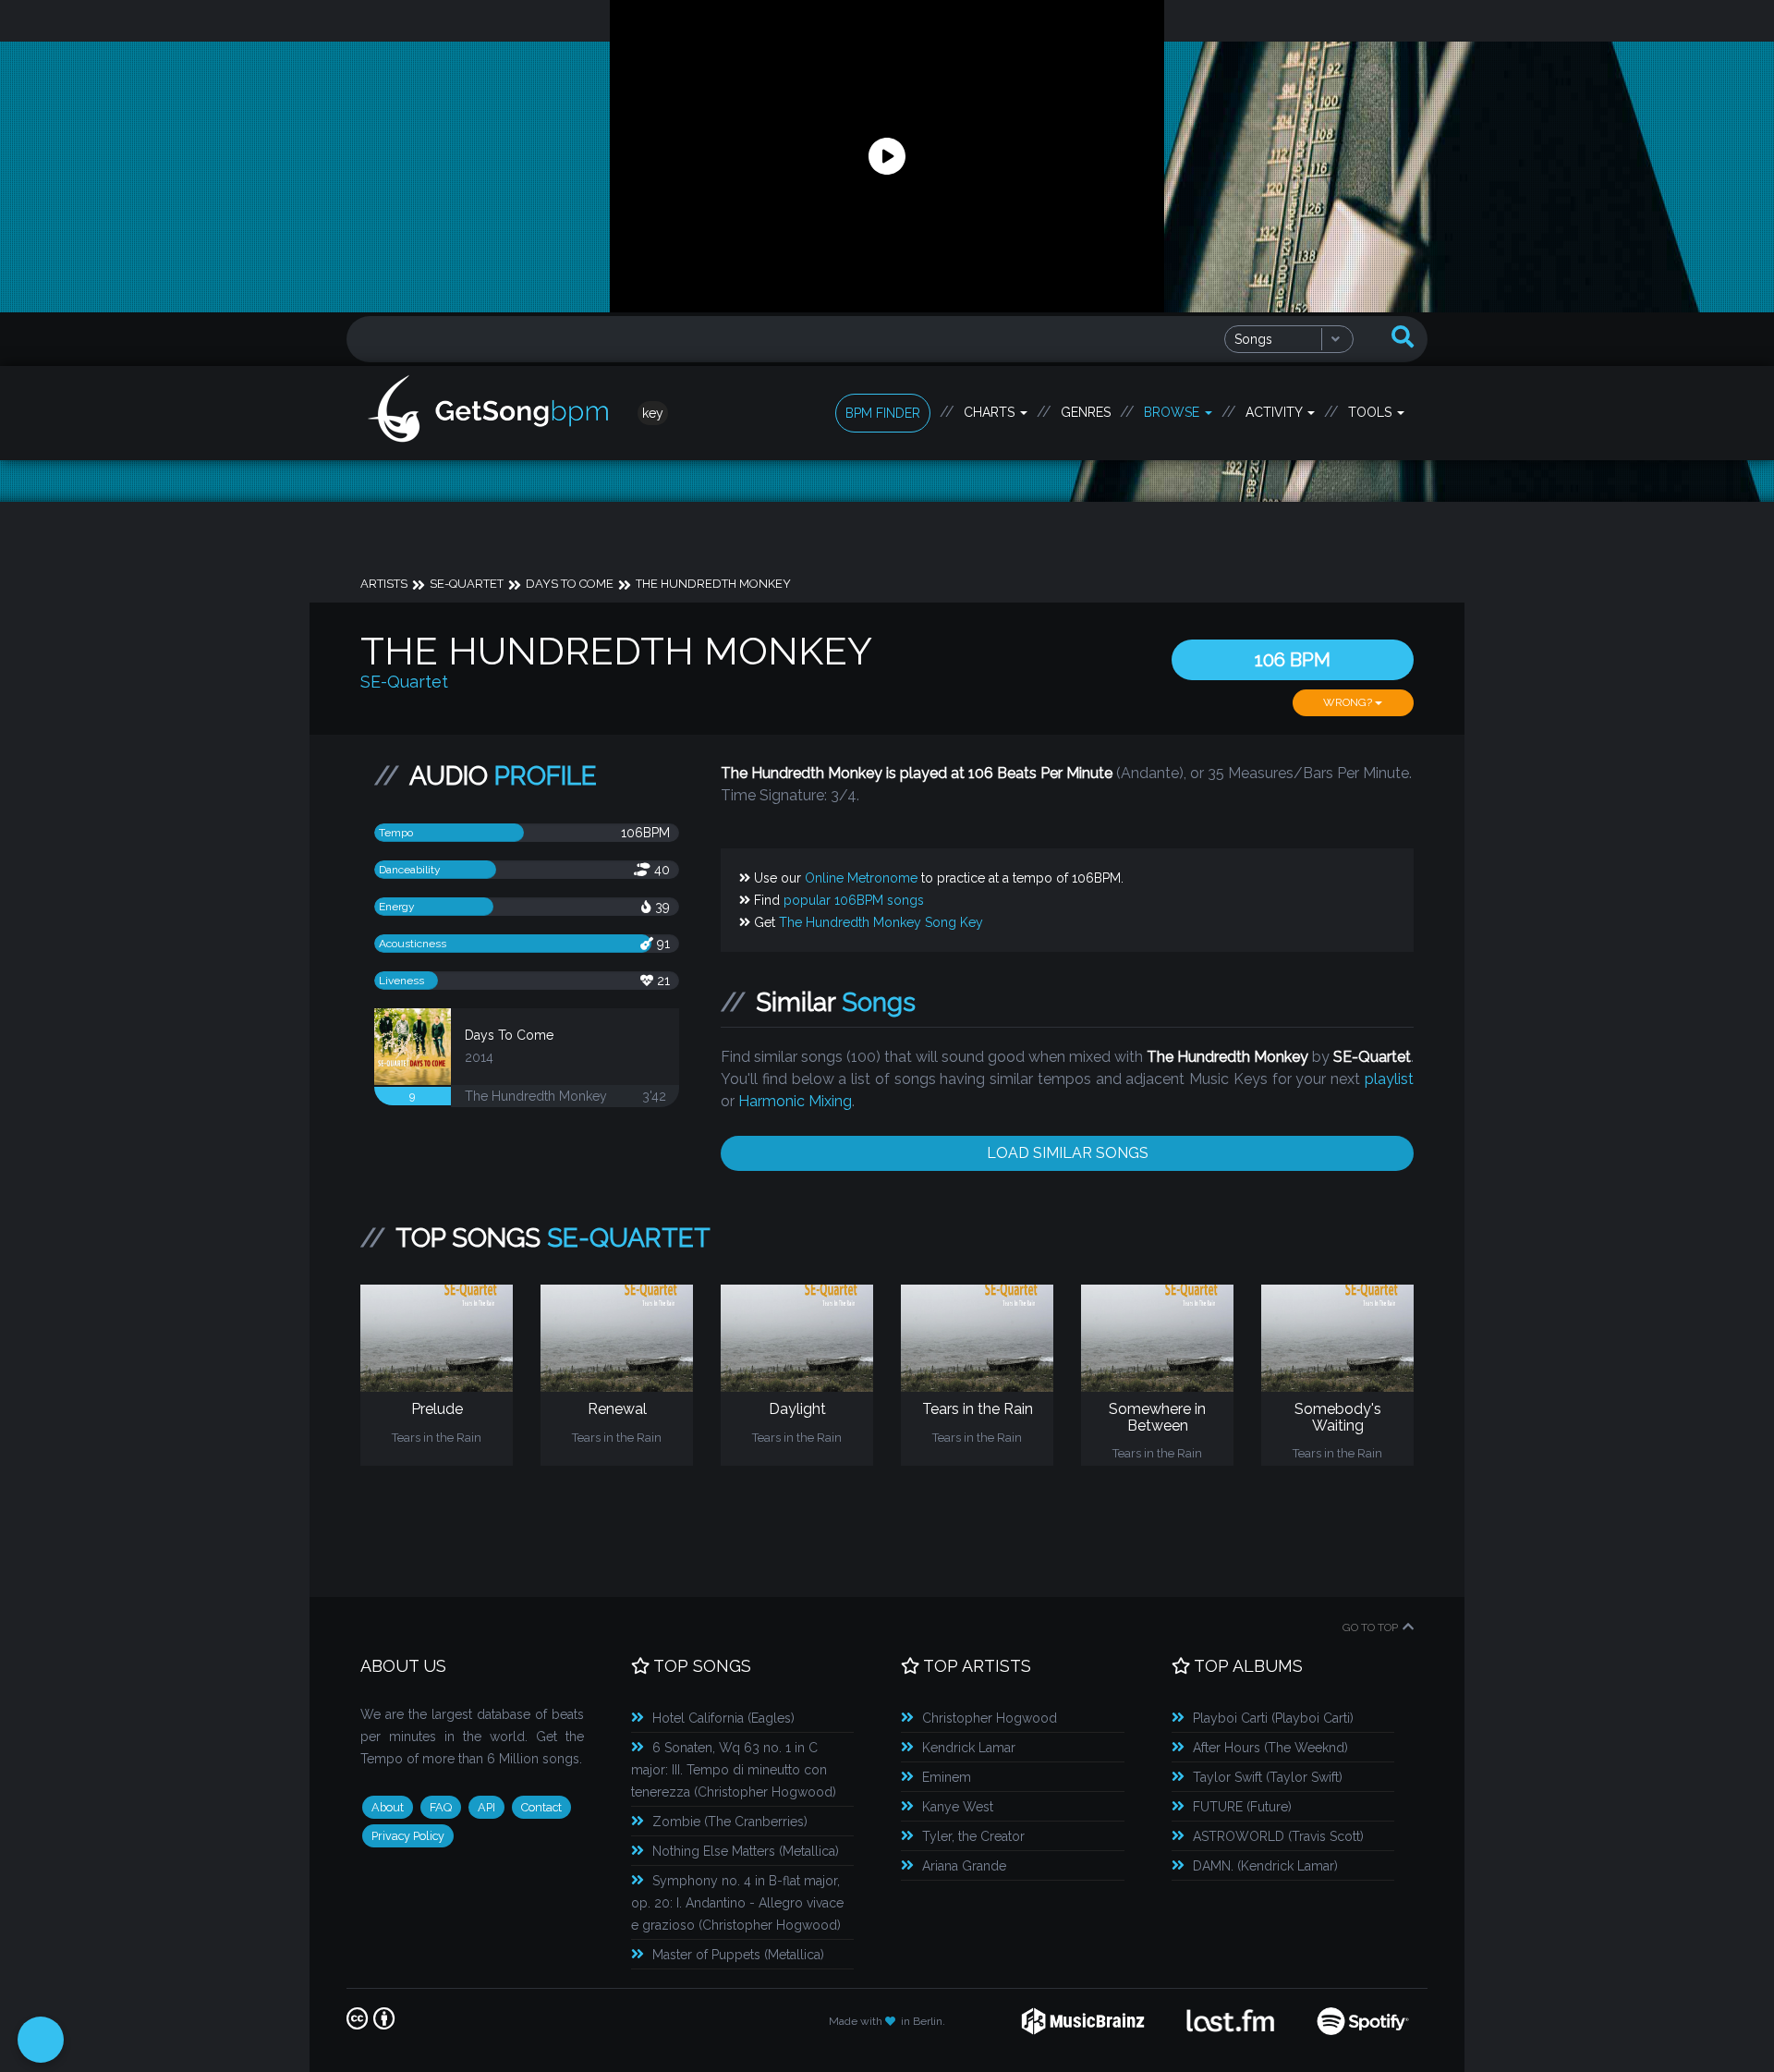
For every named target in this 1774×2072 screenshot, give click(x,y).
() (723, 1718)
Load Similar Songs (1068, 1153)
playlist (1389, 1079)
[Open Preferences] (41, 2040)
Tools (1372, 412)
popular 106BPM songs (854, 900)
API (486, 1807)
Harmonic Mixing (795, 1101)
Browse (1173, 412)
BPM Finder (883, 413)
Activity (1276, 412)
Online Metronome (861, 878)
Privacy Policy (408, 1836)
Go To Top (1370, 1627)
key (653, 413)
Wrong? (1349, 702)
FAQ (441, 1807)
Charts (991, 412)
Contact (541, 1807)
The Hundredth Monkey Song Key (881, 922)
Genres (1086, 412)
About (388, 1807)
